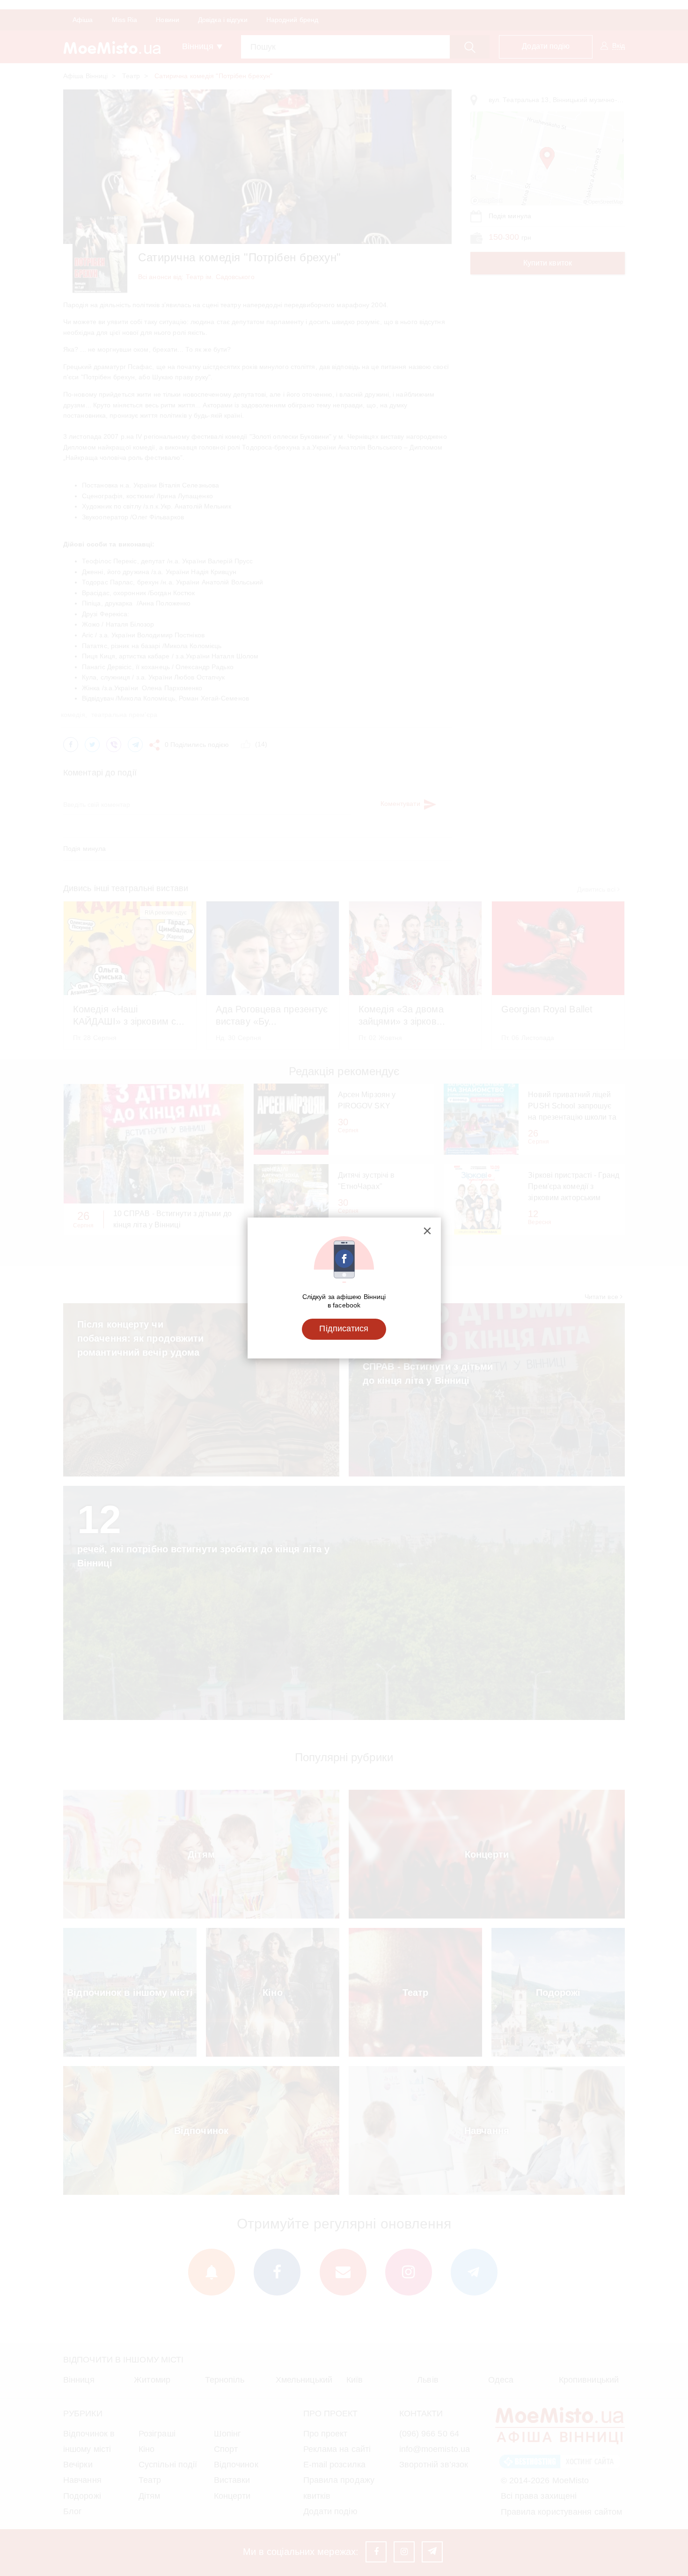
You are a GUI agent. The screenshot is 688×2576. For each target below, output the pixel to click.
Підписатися (344, 1329)
